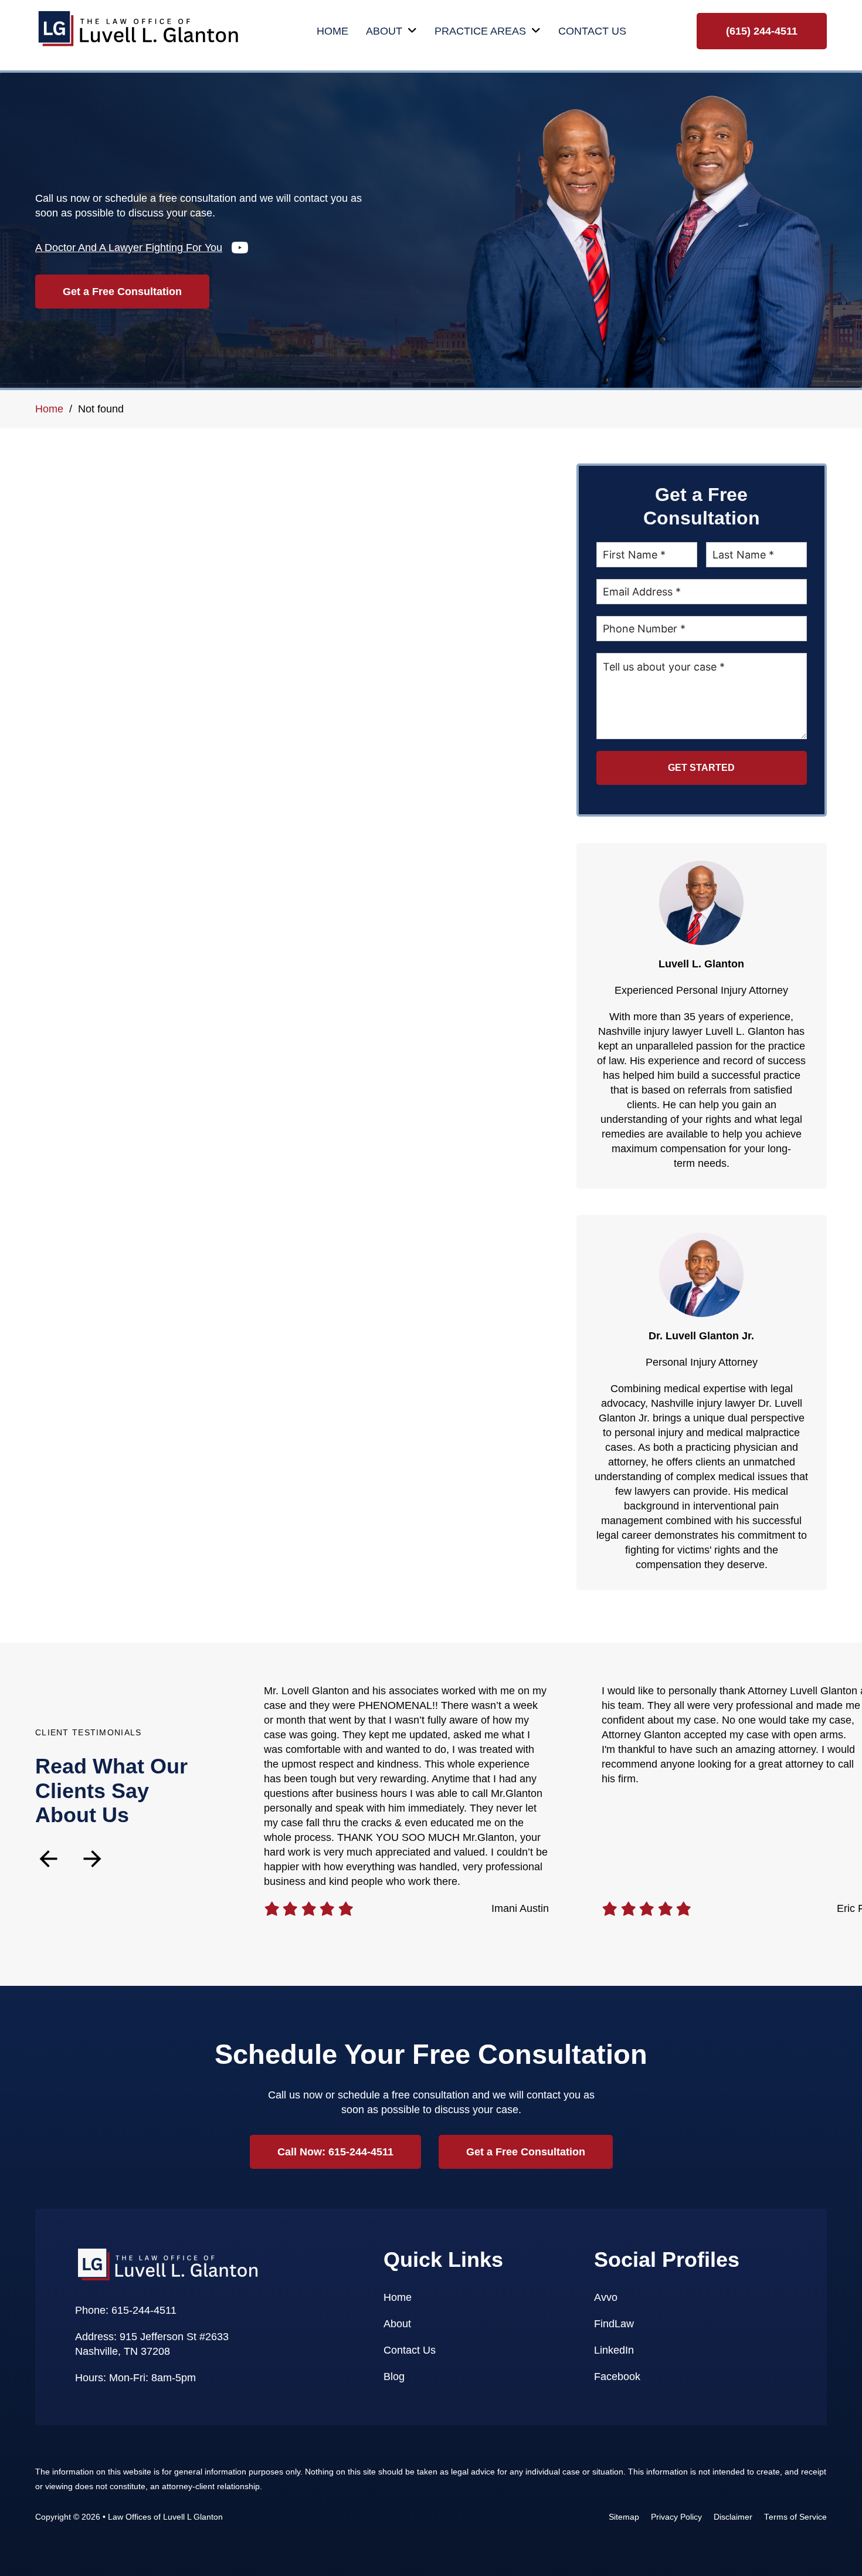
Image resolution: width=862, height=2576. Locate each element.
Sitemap (624, 2517)
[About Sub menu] (412, 31)
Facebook (617, 2377)
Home (332, 31)
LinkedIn (614, 2350)
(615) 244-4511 (762, 31)
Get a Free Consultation (122, 292)
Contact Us (592, 31)
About (384, 31)
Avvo (606, 2297)
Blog (394, 2377)
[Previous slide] (48, 1859)
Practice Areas (480, 31)
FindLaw (614, 2324)
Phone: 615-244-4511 (126, 2310)
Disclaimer (733, 2517)
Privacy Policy (676, 2517)
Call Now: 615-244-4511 (335, 2152)
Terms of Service (795, 2517)
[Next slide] (92, 1859)
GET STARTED (701, 768)
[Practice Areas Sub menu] (536, 31)
